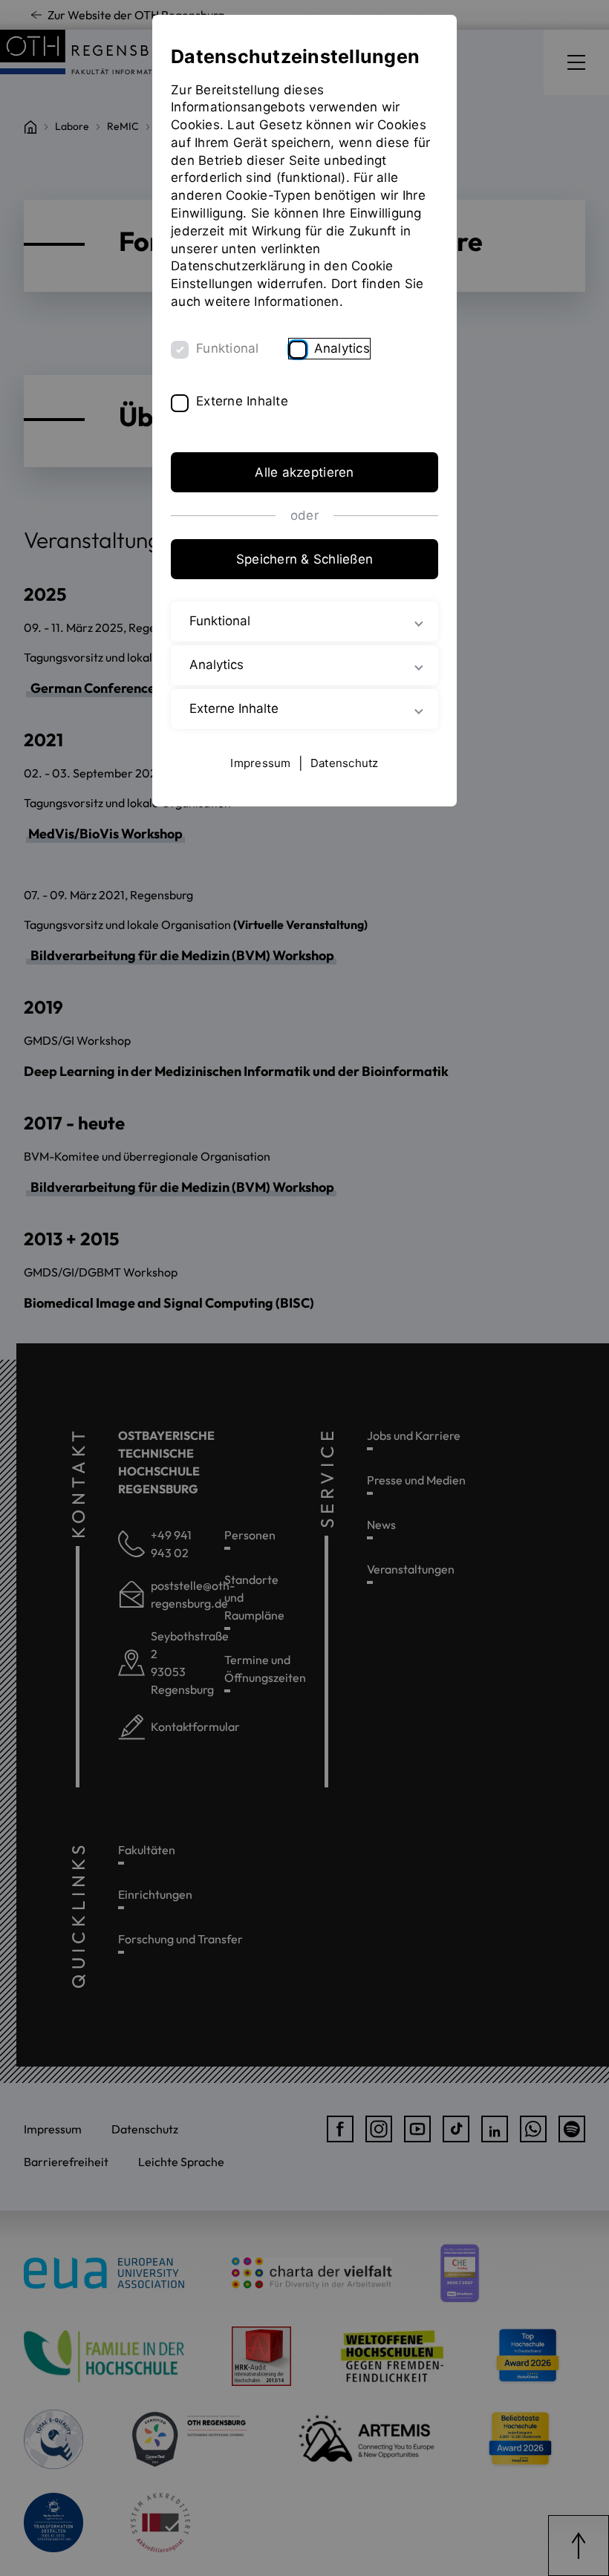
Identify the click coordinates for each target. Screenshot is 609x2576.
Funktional (228, 348)
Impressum (260, 763)
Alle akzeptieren (304, 472)
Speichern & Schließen (304, 559)
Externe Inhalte (242, 401)
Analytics (342, 348)
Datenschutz (345, 763)
